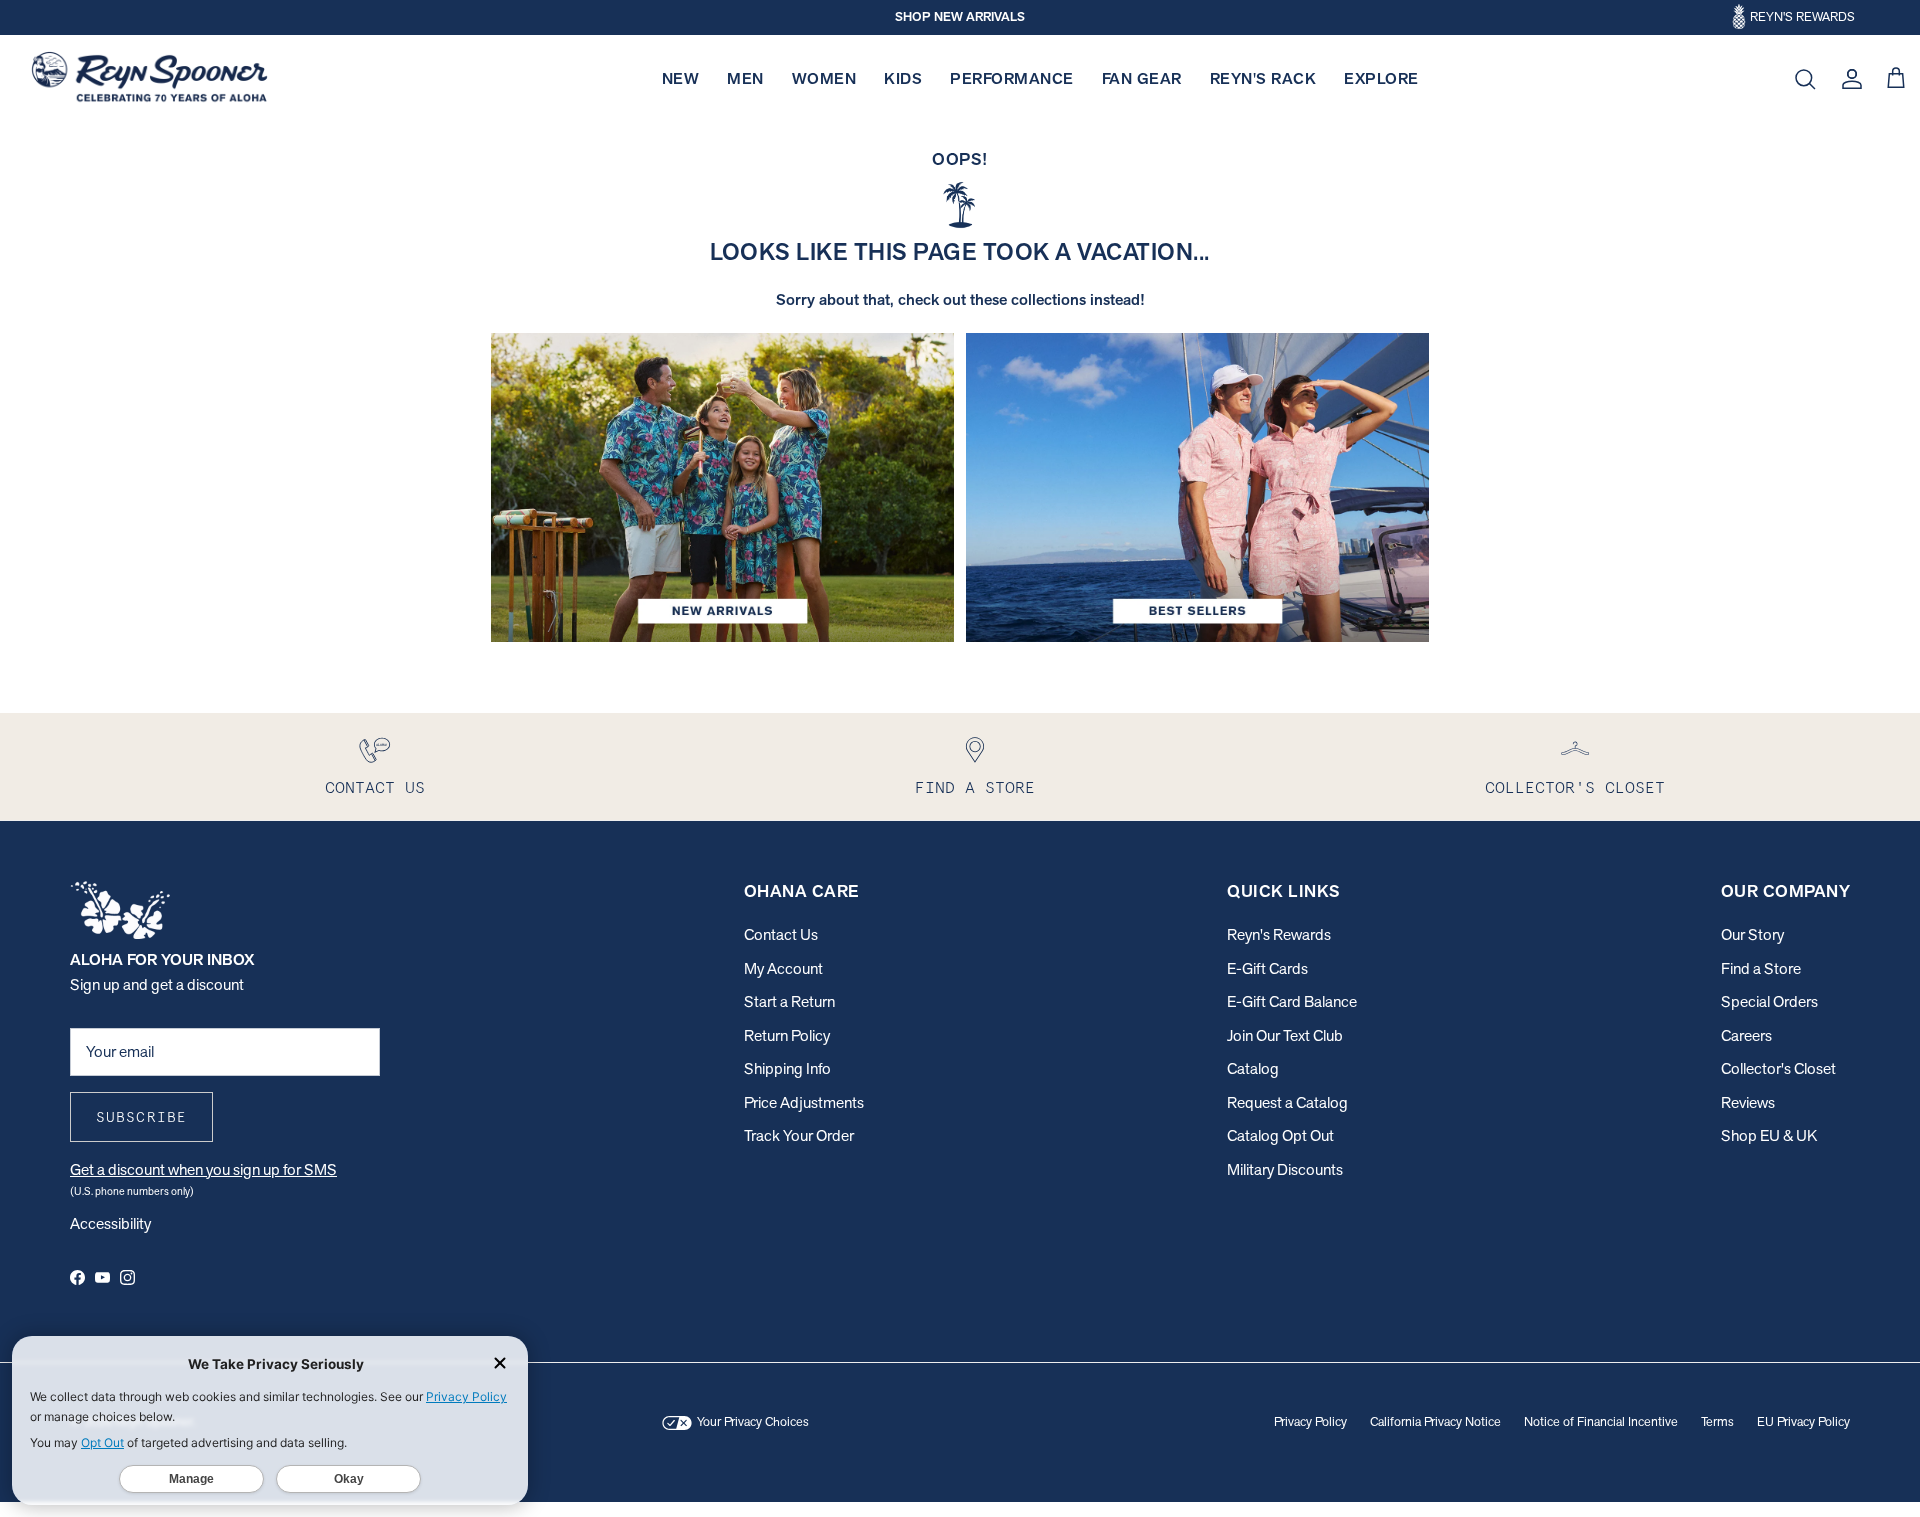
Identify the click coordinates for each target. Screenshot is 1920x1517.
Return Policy (787, 1035)
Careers (1746, 1035)
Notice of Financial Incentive (1601, 1421)
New (681, 78)
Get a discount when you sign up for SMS (203, 1169)
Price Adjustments (804, 1102)
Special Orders (1769, 1001)
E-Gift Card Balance (1292, 1001)
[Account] (1848, 79)
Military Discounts (1285, 1169)
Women (824, 78)
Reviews (1748, 1102)
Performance (1012, 78)
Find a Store (1761, 968)
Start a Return (789, 1001)
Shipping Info (787, 1068)
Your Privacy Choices (751, 1421)
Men (745, 78)
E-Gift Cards (1267, 968)
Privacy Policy (1310, 1421)
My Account (783, 968)
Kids (903, 78)
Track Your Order (799, 1135)
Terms (1717, 1421)
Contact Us (781, 934)
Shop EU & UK (1769, 1135)
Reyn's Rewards (1279, 934)
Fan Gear (1142, 78)
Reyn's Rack (1263, 78)
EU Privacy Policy (1803, 1421)
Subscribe (141, 1117)
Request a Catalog (1287, 1102)
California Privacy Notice (1435, 1421)
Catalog (1253, 1068)
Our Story (1752, 934)
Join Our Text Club (1285, 1035)
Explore (1381, 78)
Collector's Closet (1778, 1068)
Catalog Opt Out (1280, 1135)
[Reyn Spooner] (149, 79)
